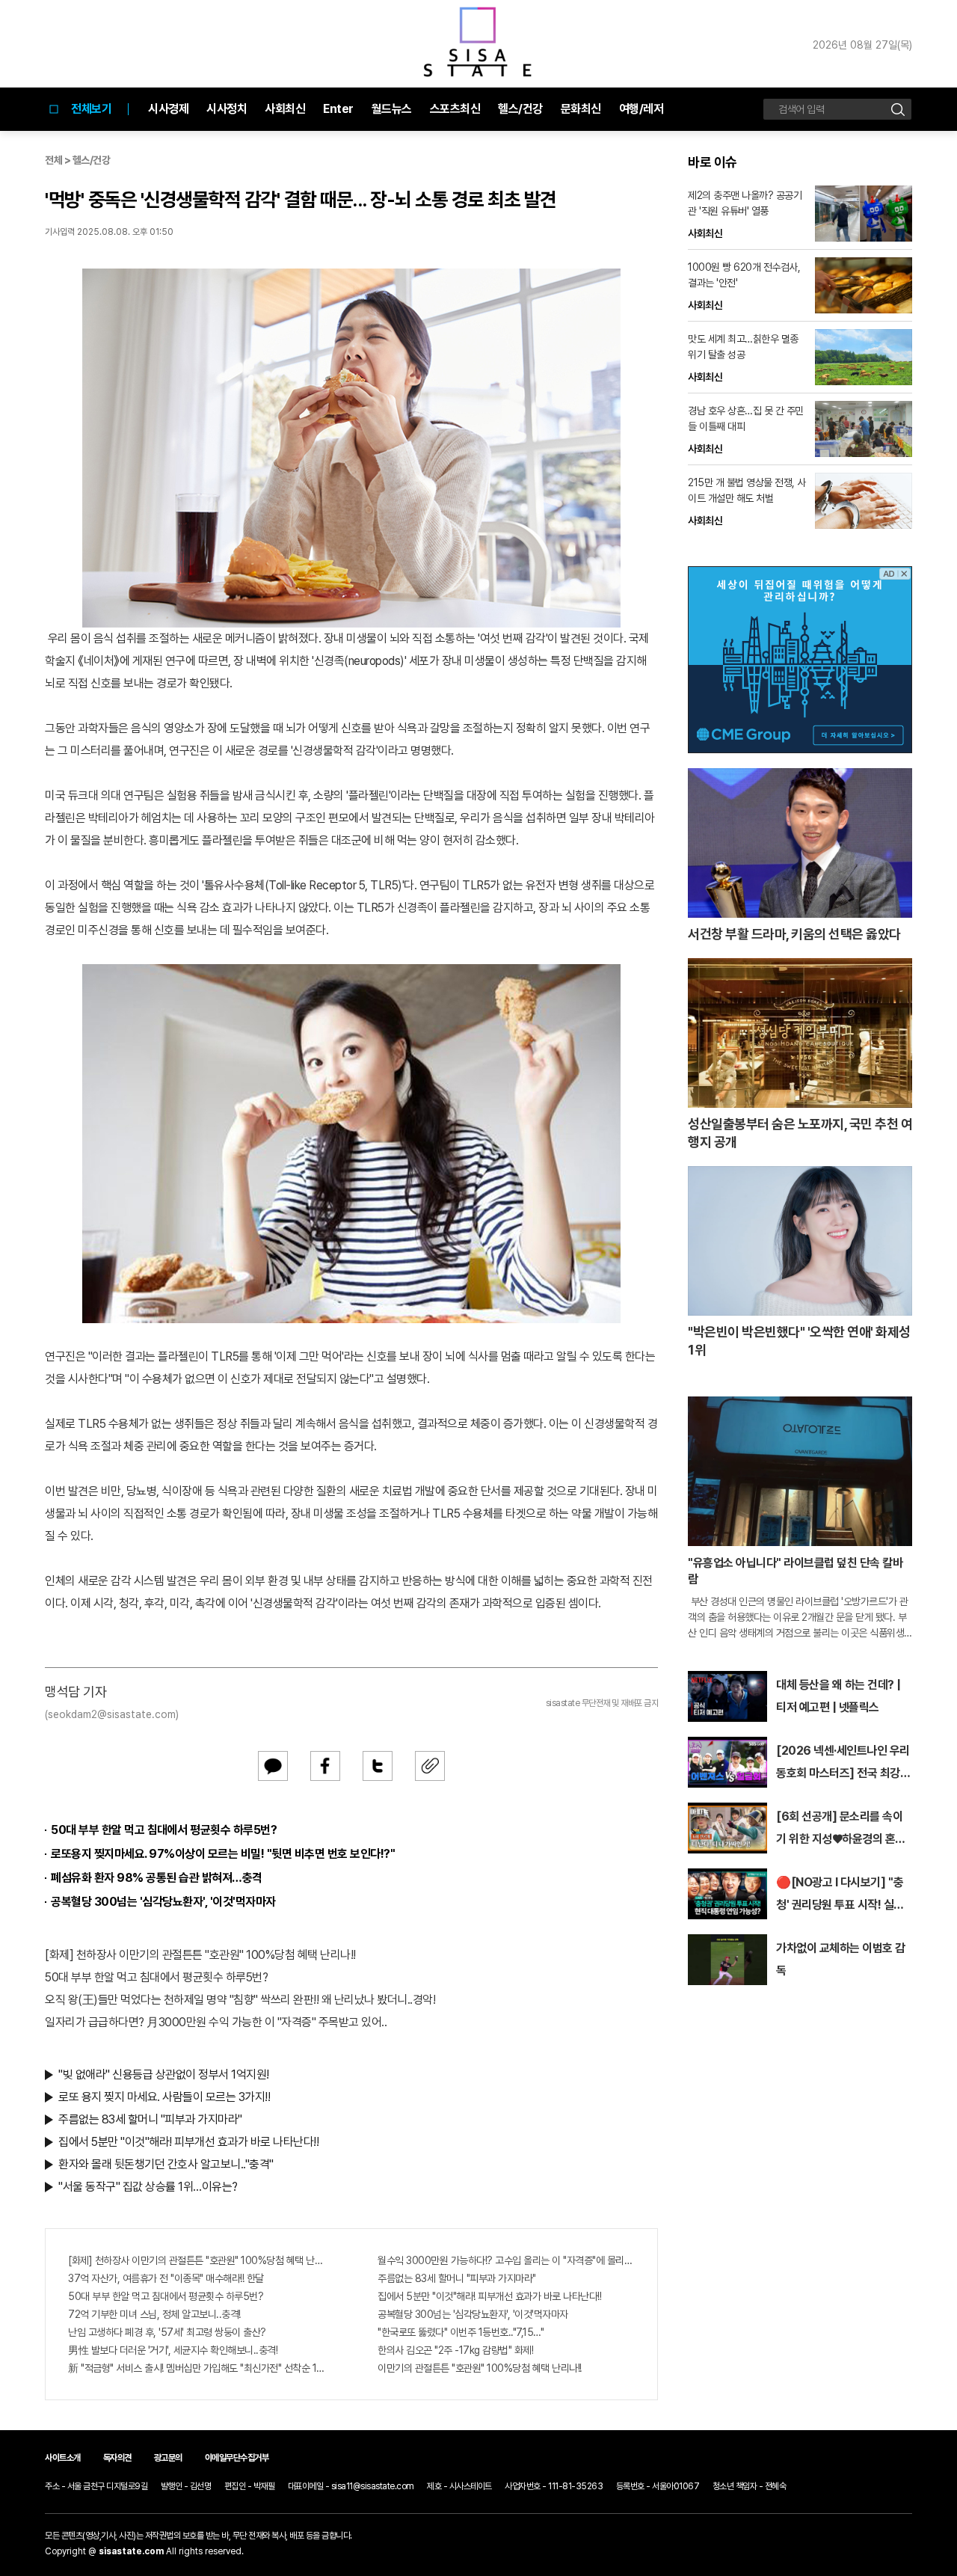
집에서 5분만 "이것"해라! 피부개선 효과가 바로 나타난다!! (188, 2142)
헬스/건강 (520, 109)
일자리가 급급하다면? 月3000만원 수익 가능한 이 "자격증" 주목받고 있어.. (216, 2022)
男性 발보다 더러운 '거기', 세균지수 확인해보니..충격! (173, 2350)
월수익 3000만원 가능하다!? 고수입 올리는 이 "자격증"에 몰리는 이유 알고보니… (506, 2260)
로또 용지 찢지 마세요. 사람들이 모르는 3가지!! (164, 2097)
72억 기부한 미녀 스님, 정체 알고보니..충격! (154, 2314)
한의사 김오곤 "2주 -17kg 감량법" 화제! (455, 2350)
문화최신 (581, 109)
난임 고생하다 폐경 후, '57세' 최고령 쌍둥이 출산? (167, 2332)
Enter (338, 109)
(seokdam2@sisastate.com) (112, 1714)
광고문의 (168, 2458)
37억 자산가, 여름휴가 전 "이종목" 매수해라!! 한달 (166, 2278)
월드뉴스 (392, 109)
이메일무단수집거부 (237, 2458)
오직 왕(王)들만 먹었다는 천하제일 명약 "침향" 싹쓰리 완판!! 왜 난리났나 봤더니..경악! (240, 2000)
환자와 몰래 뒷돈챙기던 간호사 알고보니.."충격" (166, 2164)
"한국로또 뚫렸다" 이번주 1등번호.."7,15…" (461, 2332)
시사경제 (168, 109)
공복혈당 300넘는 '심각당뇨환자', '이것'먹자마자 (163, 1902)
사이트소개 (63, 2458)
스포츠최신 (455, 109)
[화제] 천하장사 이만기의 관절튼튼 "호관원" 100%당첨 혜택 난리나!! (200, 1955)
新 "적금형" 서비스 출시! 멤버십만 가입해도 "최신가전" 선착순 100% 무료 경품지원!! (197, 2368)
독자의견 (117, 2458)
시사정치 (227, 109)
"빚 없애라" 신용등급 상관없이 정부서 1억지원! (164, 2074)
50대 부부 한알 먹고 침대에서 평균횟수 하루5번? (164, 1830)
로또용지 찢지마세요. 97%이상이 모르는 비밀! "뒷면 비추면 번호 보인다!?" (223, 1854)
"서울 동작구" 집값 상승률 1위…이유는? (148, 2187)
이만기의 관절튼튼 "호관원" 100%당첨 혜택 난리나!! (480, 2368)
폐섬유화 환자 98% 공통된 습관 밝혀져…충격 (157, 1878)
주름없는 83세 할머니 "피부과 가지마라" (150, 2119)
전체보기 (91, 109)
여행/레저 (641, 109)
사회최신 (285, 109)
